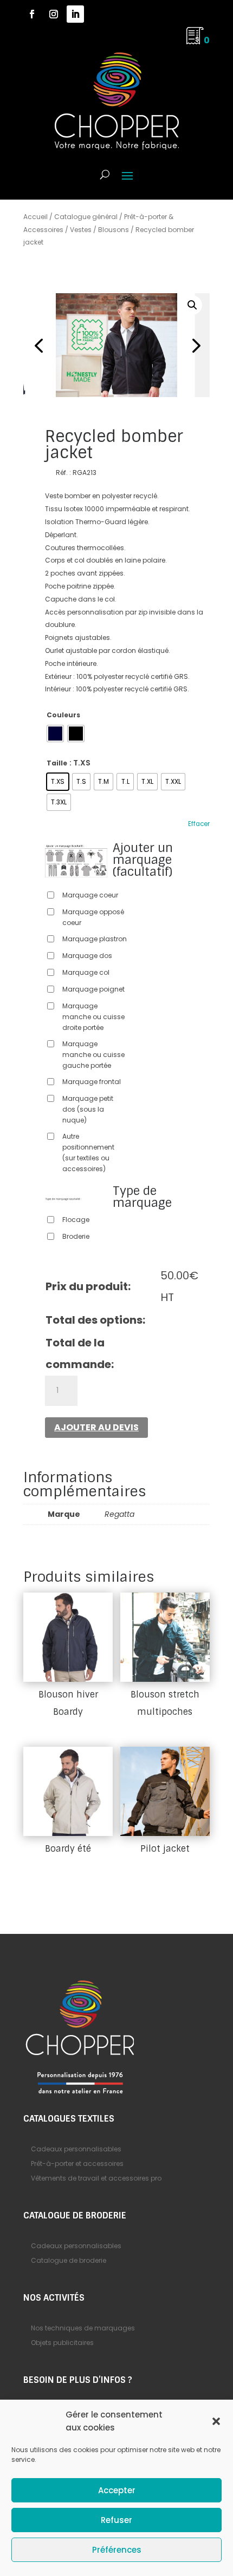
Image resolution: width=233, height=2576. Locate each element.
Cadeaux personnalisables (76, 2149)
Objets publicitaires (62, 2343)
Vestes (81, 230)
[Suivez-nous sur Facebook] (32, 14)
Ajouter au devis (96, 1427)
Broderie (76, 1236)
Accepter (117, 2490)
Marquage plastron (95, 939)
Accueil (35, 217)
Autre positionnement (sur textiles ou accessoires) (88, 1152)
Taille (57, 763)
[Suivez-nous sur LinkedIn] (75, 14)
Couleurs (63, 715)
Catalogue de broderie (69, 2260)
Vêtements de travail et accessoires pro (96, 2178)
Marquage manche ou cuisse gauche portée (93, 1055)
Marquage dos (87, 956)
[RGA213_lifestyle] (116, 345)
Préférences (117, 2550)
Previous (40, 345)
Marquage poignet (93, 989)
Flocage (76, 1220)
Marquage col (86, 972)
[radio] (55, 734)
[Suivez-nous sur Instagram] (54, 14)
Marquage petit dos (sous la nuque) (88, 1109)
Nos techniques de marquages (83, 2328)
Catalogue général (86, 217)
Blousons (114, 230)
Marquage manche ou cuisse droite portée (93, 1017)
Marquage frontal (92, 1082)
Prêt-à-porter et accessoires (77, 2164)
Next (193, 345)
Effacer (199, 824)
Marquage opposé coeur (93, 917)
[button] (216, 2421)
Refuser (116, 2520)
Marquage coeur (90, 895)
